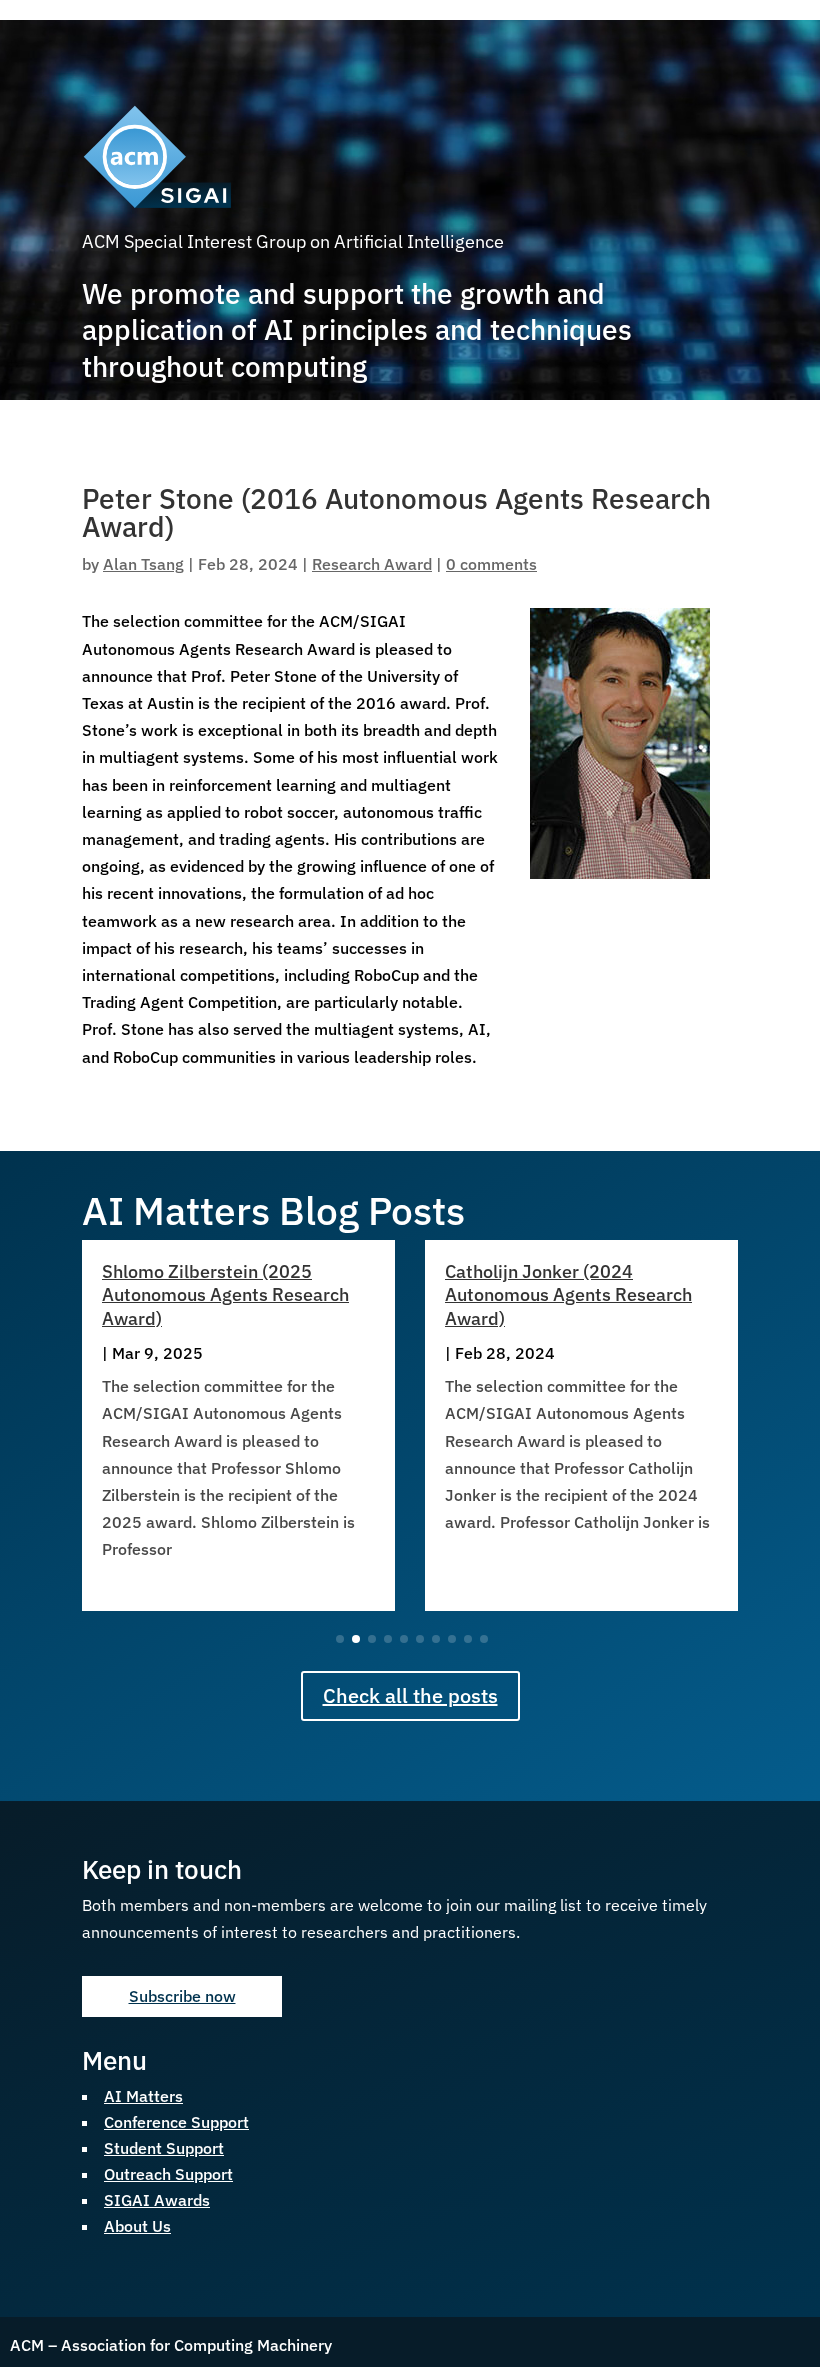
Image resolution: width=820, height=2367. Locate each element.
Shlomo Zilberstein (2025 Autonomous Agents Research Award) (225, 1295)
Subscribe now (182, 1996)
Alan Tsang (143, 564)
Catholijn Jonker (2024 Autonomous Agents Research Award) (568, 1295)
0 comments (491, 564)
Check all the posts (410, 1695)
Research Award (372, 564)
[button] (763, 1425)
